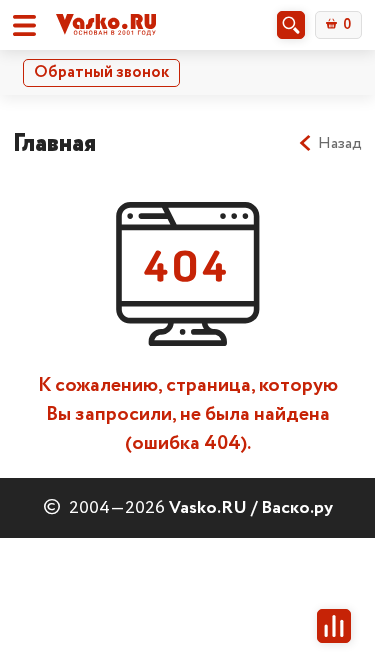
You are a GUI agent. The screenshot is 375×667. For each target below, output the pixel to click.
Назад (340, 144)
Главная (54, 143)
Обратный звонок (101, 72)
